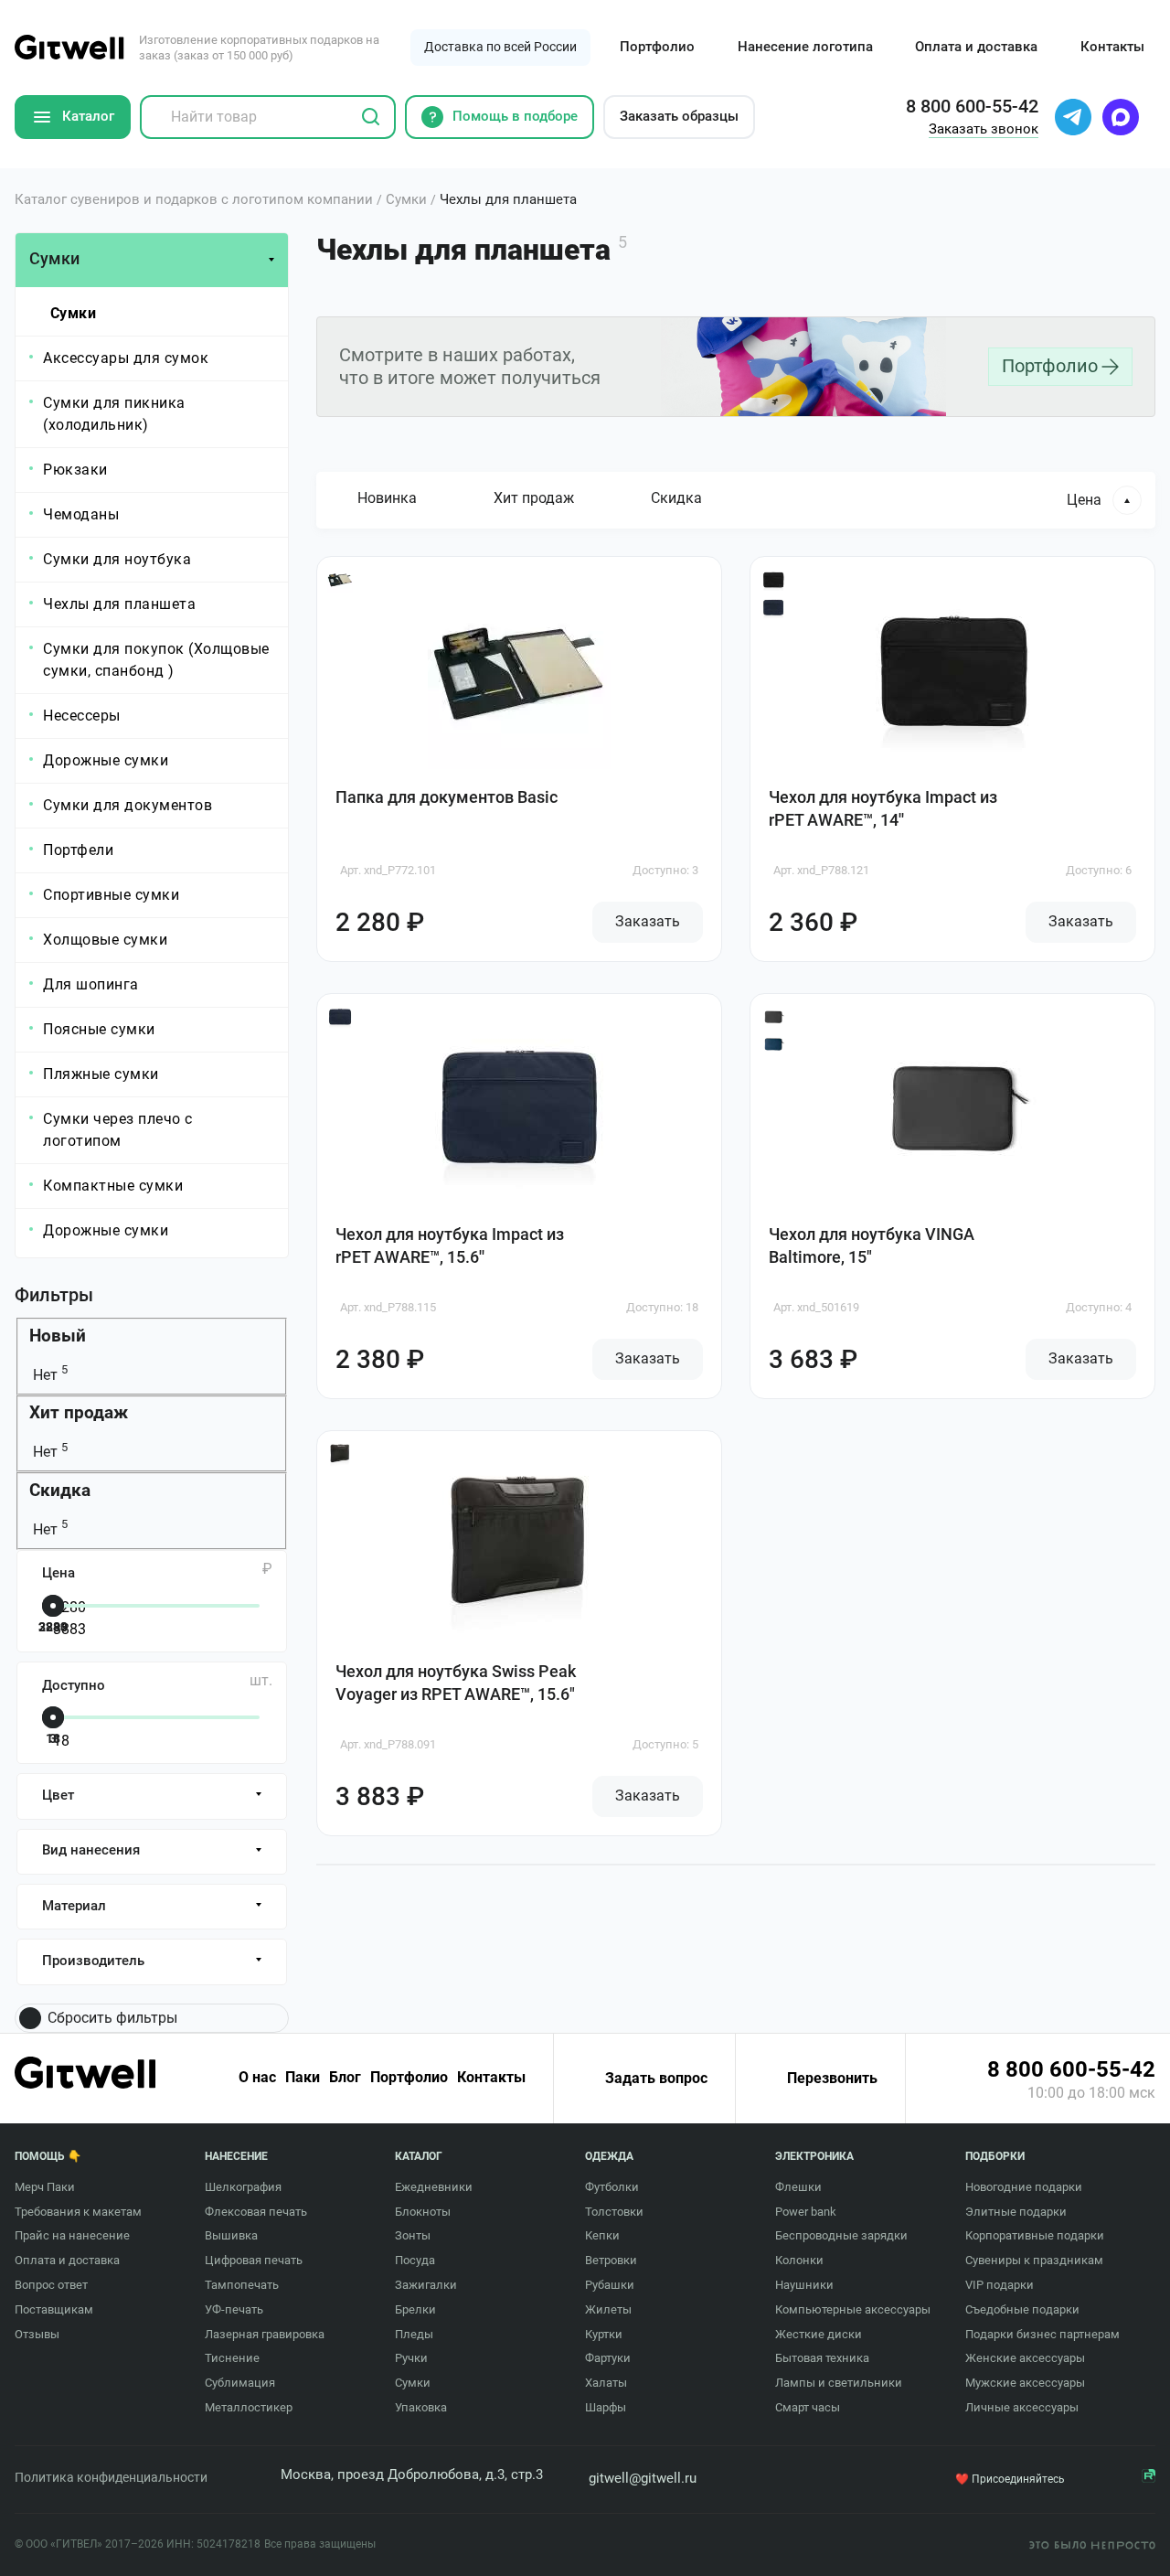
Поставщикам (54, 2309)
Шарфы (606, 2407)
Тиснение (232, 2358)
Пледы (414, 2334)
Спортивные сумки (111, 895)
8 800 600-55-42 (1071, 2069)
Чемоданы (81, 514)
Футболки (612, 2187)
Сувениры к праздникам (1034, 2260)
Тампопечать (242, 2285)
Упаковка (421, 2407)
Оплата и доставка (976, 47)
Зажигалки (426, 2285)
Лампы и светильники (839, 2383)
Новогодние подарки (1024, 2187)
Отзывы (37, 2334)
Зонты (413, 2235)
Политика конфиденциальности (111, 2477)
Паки (303, 2078)
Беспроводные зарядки (841, 2235)
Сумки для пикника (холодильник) (114, 414)
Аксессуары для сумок (126, 358)
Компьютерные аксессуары (853, 2309)
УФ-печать (234, 2309)
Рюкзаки (75, 470)
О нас (257, 2078)
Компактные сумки (113, 1186)
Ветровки (611, 2260)
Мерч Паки (45, 2187)
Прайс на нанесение (72, 2235)
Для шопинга (91, 984)
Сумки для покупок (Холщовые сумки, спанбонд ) (156, 660)
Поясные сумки (99, 1029)
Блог (345, 2078)
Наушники (804, 2285)
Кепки (602, 2235)
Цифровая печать (254, 2260)
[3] (148, 1719)
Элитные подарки (1016, 2212)
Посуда (415, 2260)
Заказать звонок (984, 129)
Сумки (74, 313)
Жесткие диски (819, 2334)
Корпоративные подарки (1035, 2235)
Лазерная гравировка (265, 2334)
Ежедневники (434, 2187)
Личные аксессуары (1022, 2407)
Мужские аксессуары (1025, 2383)
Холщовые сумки (105, 940)
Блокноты (423, 2212)
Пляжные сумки (101, 1074)
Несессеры (82, 716)
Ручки (411, 2358)
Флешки (798, 2187)
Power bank (806, 2212)
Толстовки (614, 2212)
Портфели (78, 850)
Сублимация (240, 2383)
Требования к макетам (78, 2212)
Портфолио (657, 47)
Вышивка (231, 2235)
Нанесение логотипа (805, 47)
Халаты (606, 2383)
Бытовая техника (822, 2358)
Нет (48, 1375)
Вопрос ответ (51, 2285)
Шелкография (243, 2187)
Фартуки (608, 2358)
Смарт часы (808, 2407)
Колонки (799, 2260)
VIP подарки (1000, 2285)
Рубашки (610, 2285)
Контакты (1112, 47)
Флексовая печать (256, 2212)
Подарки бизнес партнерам (1042, 2334)
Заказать (648, 921)
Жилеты (608, 2309)
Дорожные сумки (106, 760)
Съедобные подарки (1022, 2309)
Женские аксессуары (1025, 2358)
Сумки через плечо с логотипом (118, 1130)
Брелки (415, 2309)
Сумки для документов (128, 805)
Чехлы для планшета (119, 604)
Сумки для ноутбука (117, 559)
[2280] (148, 1608)
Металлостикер (249, 2407)
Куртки (604, 2334)
